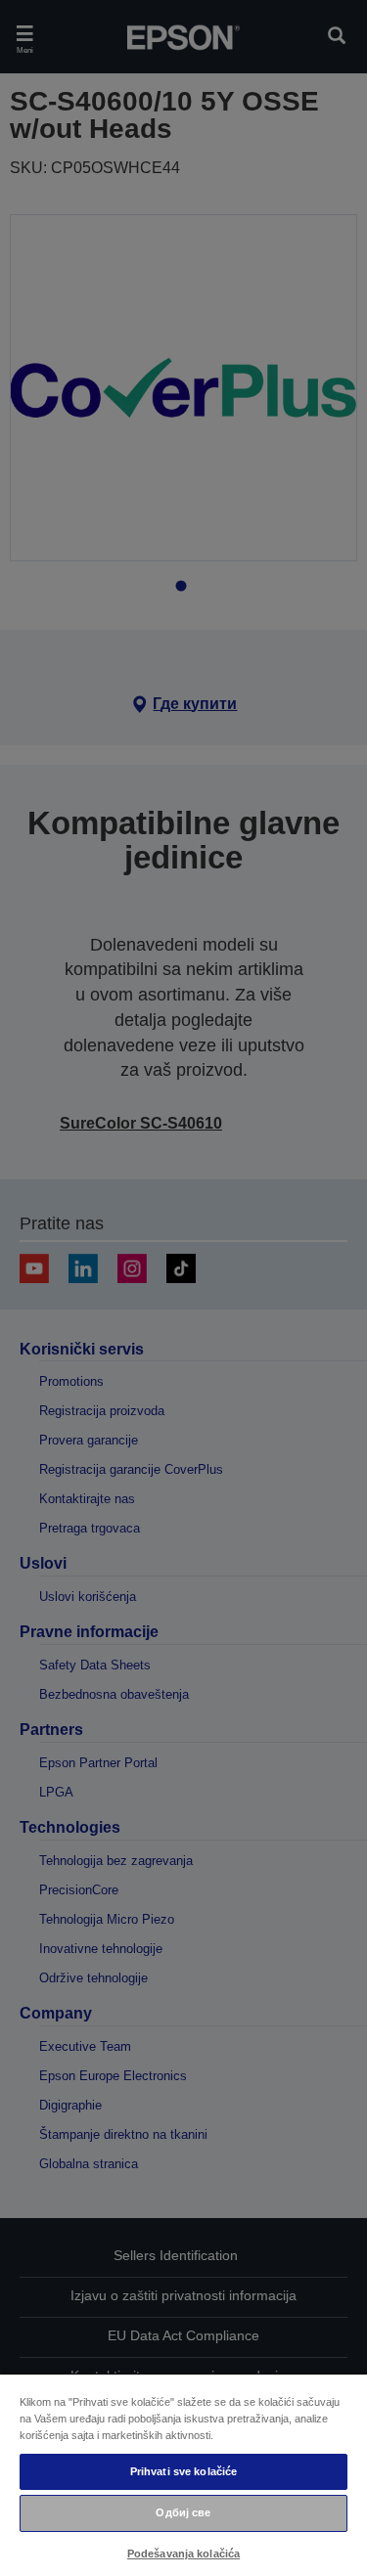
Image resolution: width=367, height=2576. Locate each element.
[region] (183, 2474)
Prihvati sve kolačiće (183, 2471)
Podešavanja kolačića (183, 2554)
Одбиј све (183, 2512)
